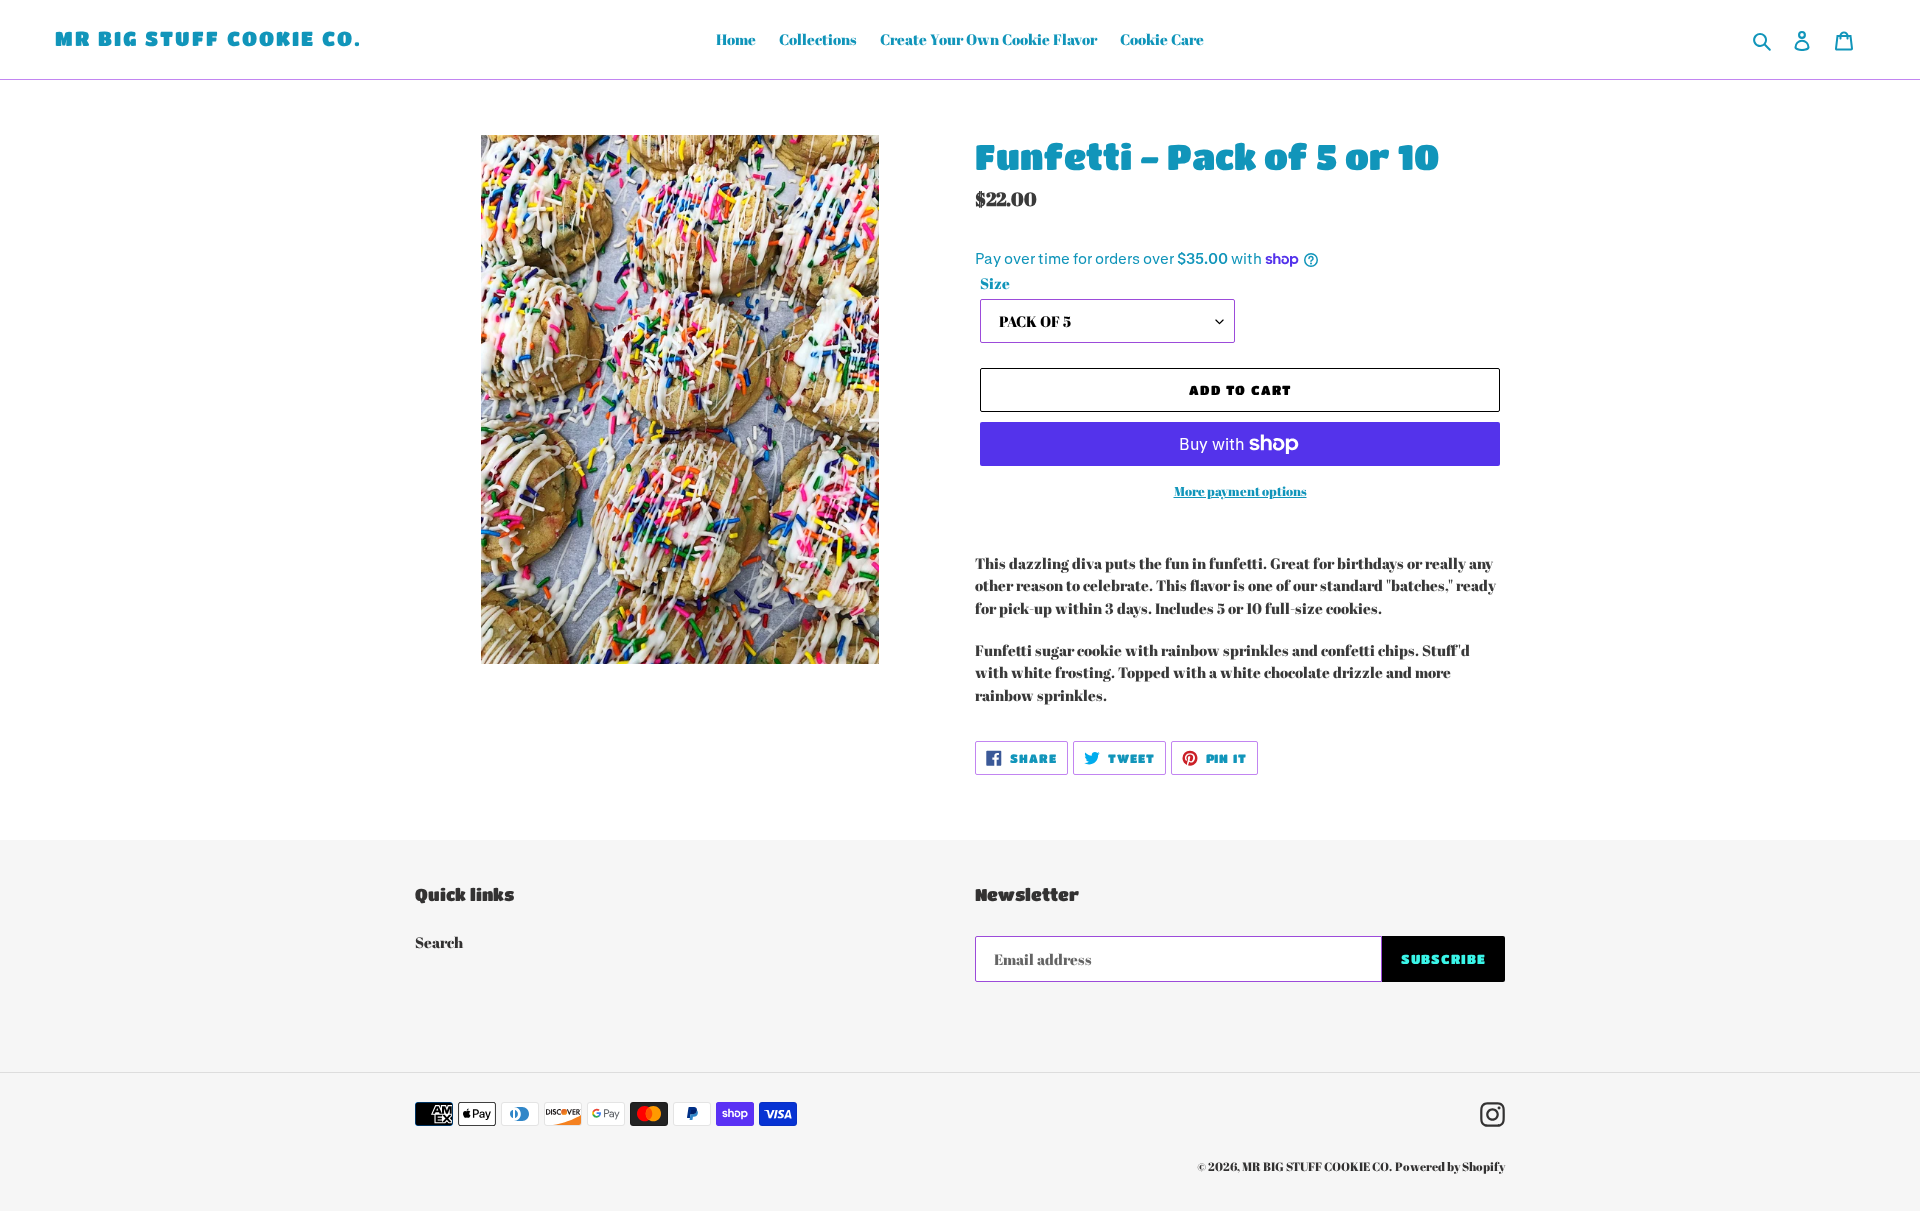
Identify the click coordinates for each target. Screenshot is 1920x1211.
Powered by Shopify (1450, 1166)
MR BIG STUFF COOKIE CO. (208, 38)
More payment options (1240, 491)
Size (995, 283)
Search (439, 942)
